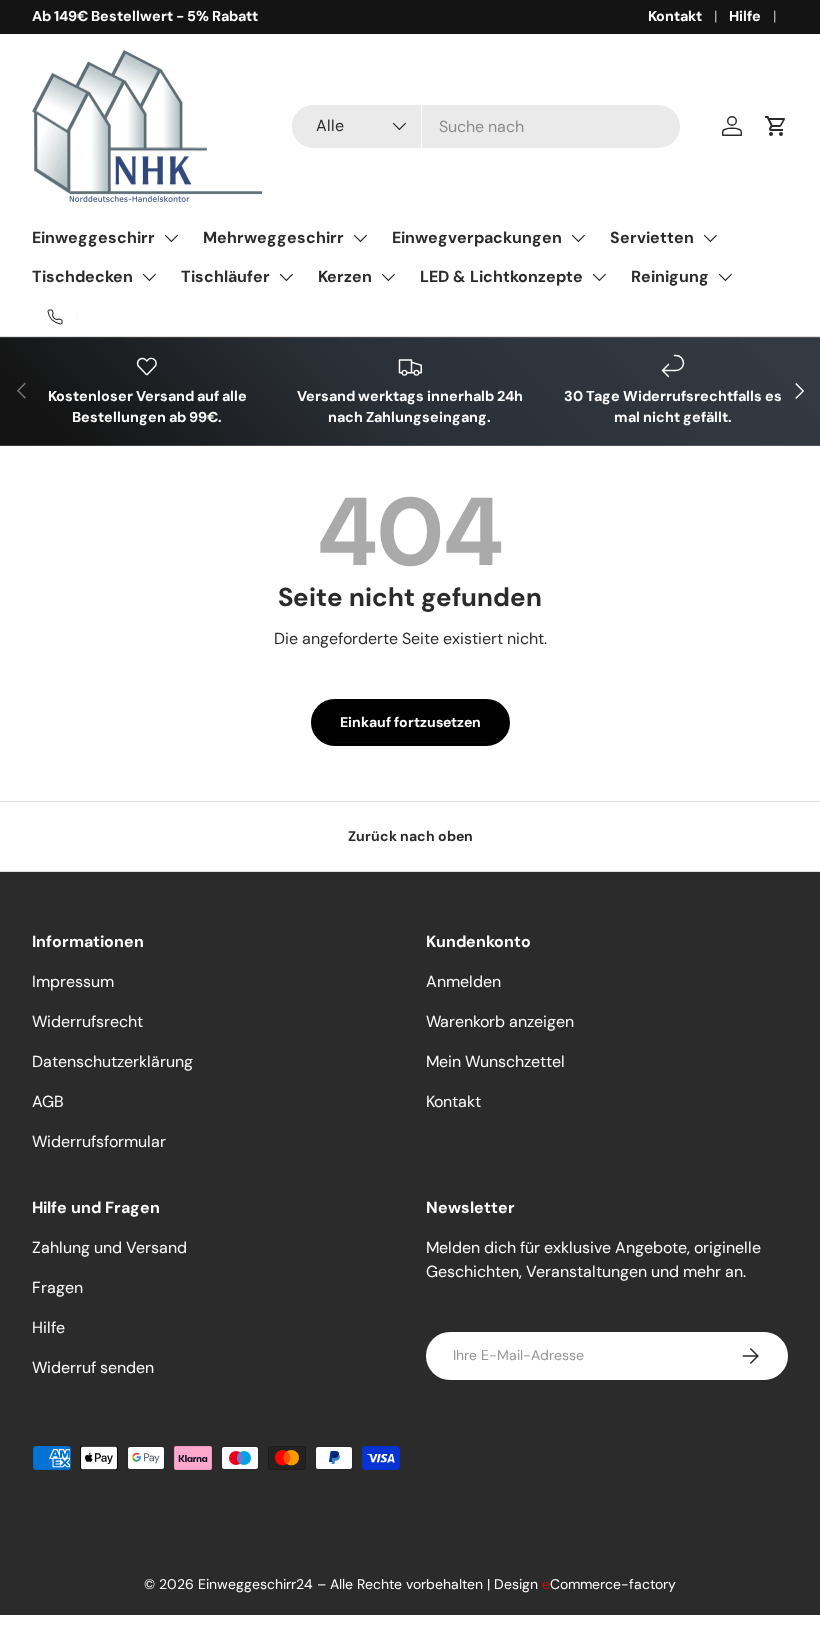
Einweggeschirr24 (255, 1584)
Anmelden (463, 981)
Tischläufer (225, 276)
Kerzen (345, 276)
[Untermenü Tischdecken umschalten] (149, 277)
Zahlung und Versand (109, 1247)
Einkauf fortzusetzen (410, 722)
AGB (48, 1101)
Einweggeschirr (93, 237)
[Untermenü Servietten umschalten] (710, 238)
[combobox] (486, 126)
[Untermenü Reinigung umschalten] (725, 277)
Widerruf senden (93, 1367)
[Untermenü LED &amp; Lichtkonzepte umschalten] (599, 277)
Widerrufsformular (99, 1141)
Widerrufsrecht (87, 1021)
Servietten (652, 237)
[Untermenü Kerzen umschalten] (388, 277)
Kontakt (675, 16)
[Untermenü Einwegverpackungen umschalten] (578, 238)
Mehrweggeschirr (273, 237)
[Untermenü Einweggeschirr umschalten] (171, 238)
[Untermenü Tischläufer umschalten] (286, 277)
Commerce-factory (609, 1584)
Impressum (73, 981)
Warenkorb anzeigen (500, 1021)
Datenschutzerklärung (112, 1061)
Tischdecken (82, 276)
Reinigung (670, 276)
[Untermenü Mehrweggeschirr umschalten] (360, 238)
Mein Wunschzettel (495, 1061)
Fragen (57, 1287)
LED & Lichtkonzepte (501, 276)
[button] (776, 126)
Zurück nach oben (410, 836)
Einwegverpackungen (477, 237)
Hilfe (745, 16)
